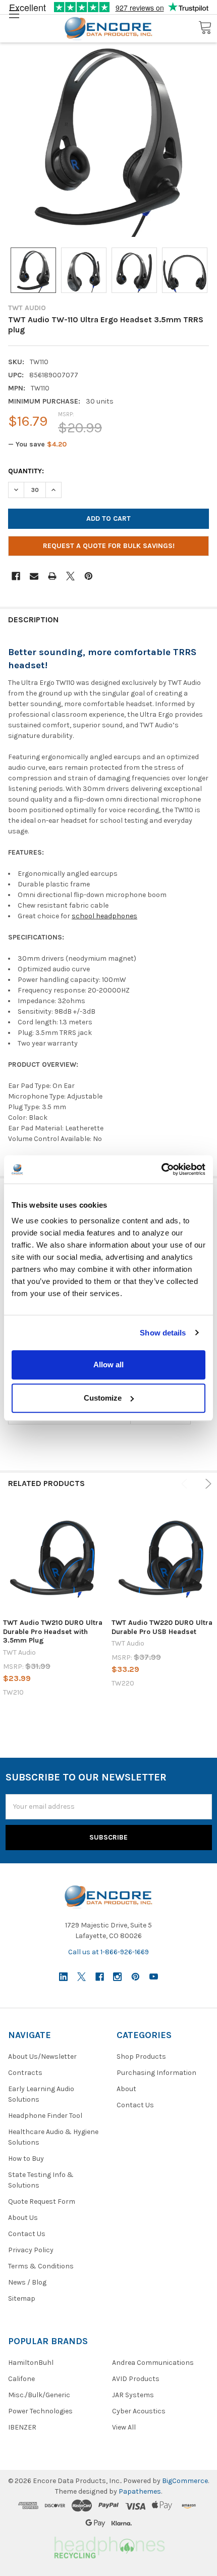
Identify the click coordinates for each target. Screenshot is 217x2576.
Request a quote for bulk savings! (109, 546)
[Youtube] (154, 1977)
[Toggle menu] (14, 14)
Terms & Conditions (41, 2266)
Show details (163, 1333)
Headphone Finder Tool (45, 2116)
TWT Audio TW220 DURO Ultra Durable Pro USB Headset (162, 1627)
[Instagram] (117, 1977)
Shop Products (141, 2057)
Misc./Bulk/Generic (39, 2395)
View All (124, 2427)
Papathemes (140, 2491)
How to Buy (26, 2159)
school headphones (104, 916)
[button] (108, 2546)
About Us (23, 2218)
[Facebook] (16, 576)
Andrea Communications (153, 2363)
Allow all (108, 1365)
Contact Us (27, 2234)
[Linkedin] (63, 1977)
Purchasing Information (156, 2073)
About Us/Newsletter (42, 2057)
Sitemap (22, 2298)
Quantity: (26, 471)
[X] (70, 576)
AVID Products (136, 2379)
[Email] (34, 576)
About (126, 2089)
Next (207, 1484)
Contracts (25, 2073)
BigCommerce (185, 2481)
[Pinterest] (89, 576)
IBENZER (22, 2427)
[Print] (52, 576)
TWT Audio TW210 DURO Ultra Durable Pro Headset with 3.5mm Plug (53, 1631)
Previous (186, 1484)
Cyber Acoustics (139, 2411)
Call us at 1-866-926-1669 (108, 1952)
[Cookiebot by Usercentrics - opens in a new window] (161, 1169)
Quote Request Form (42, 2201)
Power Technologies (40, 2411)
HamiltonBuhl (31, 2363)
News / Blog (27, 2282)
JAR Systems (133, 2395)
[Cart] (205, 28)
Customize (103, 1398)
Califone (21, 2379)
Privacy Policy (31, 2250)
